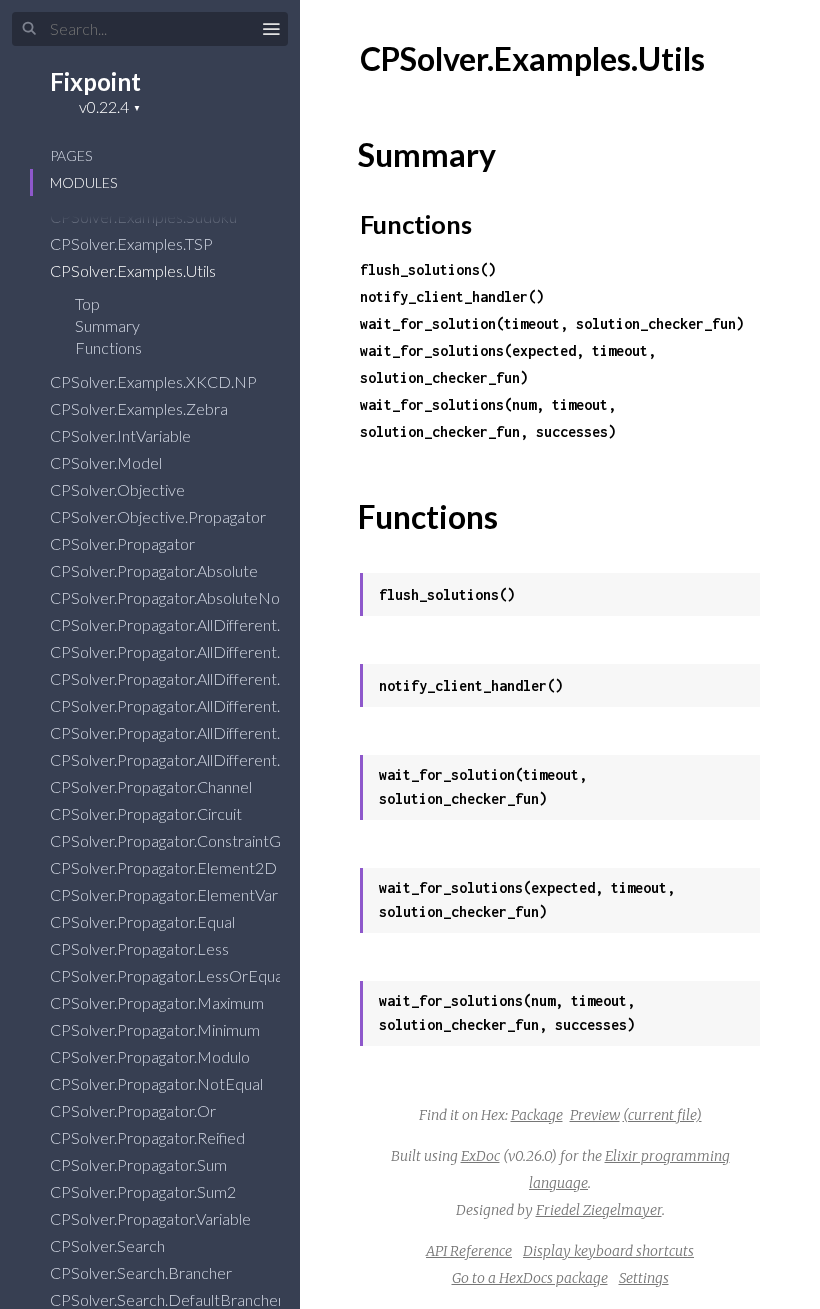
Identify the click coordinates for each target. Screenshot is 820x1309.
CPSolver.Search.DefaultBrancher (168, 1299)
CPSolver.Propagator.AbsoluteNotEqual (188, 597)
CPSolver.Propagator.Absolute (155, 570)
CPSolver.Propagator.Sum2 (144, 1191)
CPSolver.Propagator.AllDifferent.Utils (181, 732)
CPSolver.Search (109, 1245)
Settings (644, 1278)
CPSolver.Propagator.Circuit (147, 813)
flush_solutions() (428, 269)
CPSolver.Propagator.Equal (144, 921)
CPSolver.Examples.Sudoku (145, 216)
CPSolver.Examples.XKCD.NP (155, 381)
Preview (595, 1115)
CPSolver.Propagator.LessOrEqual (169, 975)
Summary (107, 325)
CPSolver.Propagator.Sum (140, 1164)
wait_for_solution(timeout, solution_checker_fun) (552, 323)
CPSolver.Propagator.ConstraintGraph (182, 840)
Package (537, 1115)
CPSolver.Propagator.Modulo (151, 1056)
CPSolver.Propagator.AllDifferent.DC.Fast (195, 678)
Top (87, 303)
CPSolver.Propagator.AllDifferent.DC (178, 651)
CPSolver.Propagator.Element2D (165, 867)
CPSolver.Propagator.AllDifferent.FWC (185, 705)
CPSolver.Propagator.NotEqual (158, 1083)
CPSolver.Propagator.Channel (152, 786)
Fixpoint (95, 81)
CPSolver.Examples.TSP (133, 243)
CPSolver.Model (107, 462)
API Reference (469, 1251)
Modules (83, 182)
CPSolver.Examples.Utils (134, 270)
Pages (71, 155)
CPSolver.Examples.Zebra (140, 408)
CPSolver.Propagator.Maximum (158, 1002)
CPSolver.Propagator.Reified (149, 1137)
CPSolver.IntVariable (122, 435)
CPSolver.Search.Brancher (142, 1272)
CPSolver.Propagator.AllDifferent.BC (177, 624)
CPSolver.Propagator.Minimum (156, 1029)
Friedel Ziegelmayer (599, 1210)
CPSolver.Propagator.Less (141, 948)
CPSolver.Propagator (124, 543)
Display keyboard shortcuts (608, 1251)
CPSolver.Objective (119, 489)
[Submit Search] (29, 29)
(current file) (662, 1115)
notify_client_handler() (452, 296)
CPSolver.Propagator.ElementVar (165, 894)
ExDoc (480, 1156)
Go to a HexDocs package (530, 1278)
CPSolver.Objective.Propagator (159, 516)
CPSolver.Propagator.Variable (152, 1218)
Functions (110, 347)
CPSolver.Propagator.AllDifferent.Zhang (187, 759)
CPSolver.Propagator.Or (134, 1110)
